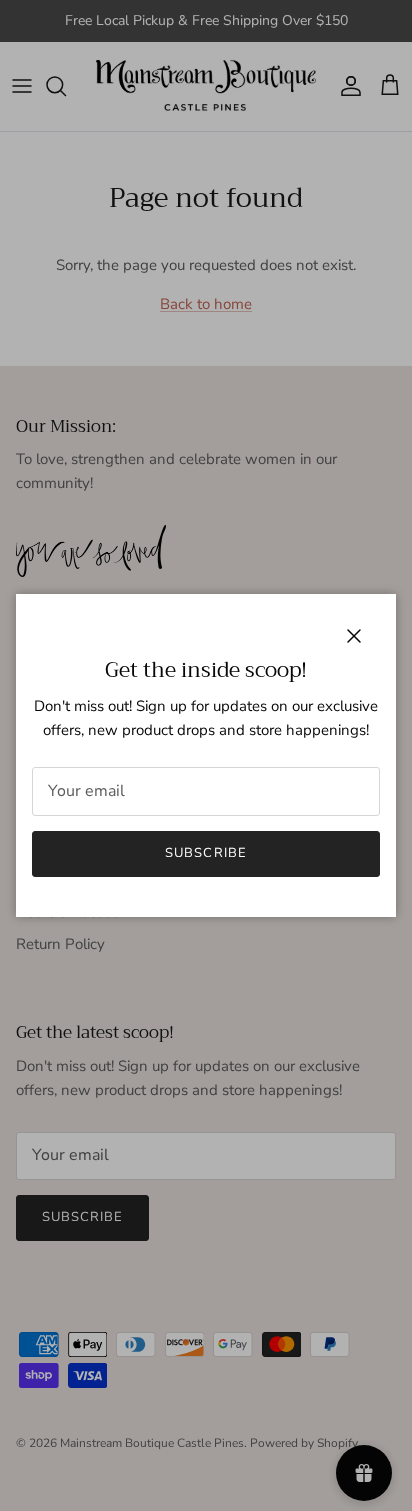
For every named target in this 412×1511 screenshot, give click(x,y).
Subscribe (205, 853)
